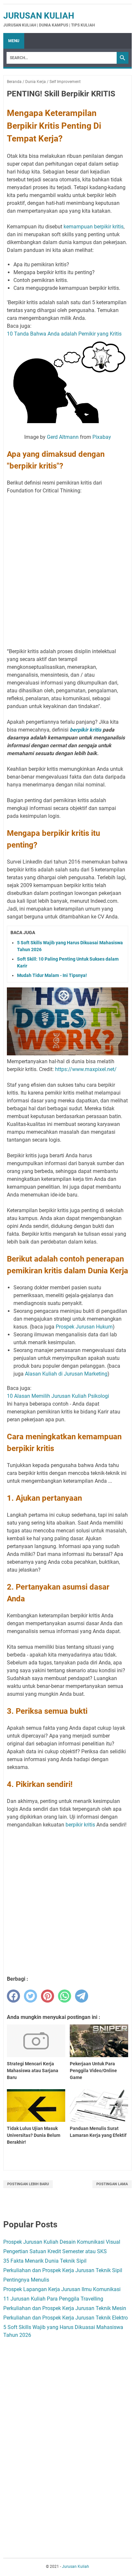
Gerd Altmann (63, 437)
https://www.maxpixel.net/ (86, 1069)
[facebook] (13, 1996)
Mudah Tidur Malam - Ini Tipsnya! (52, 975)
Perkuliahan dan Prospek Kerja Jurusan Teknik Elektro (66, 2318)
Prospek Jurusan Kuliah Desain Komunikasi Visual (62, 2242)
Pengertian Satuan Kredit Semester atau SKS (55, 2251)
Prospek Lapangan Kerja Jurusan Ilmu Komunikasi (62, 2289)
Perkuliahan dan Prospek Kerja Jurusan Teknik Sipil (63, 2270)
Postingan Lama (112, 2184)
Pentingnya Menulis (26, 2280)
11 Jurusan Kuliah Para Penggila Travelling (53, 2299)
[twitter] (30, 1996)
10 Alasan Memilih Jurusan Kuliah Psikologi (58, 1396)
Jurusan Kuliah (39, 16)
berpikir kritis (86, 730)
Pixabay (102, 437)
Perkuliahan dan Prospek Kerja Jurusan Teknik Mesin (65, 2308)
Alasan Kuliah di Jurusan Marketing (66, 1374)
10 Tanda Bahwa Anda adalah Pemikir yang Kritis (64, 334)
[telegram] (82, 1996)
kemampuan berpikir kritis (94, 227)
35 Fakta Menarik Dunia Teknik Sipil (45, 2261)
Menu (14, 41)
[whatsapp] (65, 1996)
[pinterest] (48, 1996)
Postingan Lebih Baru (28, 2184)
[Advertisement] (67, 567)
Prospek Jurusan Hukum (84, 1327)
